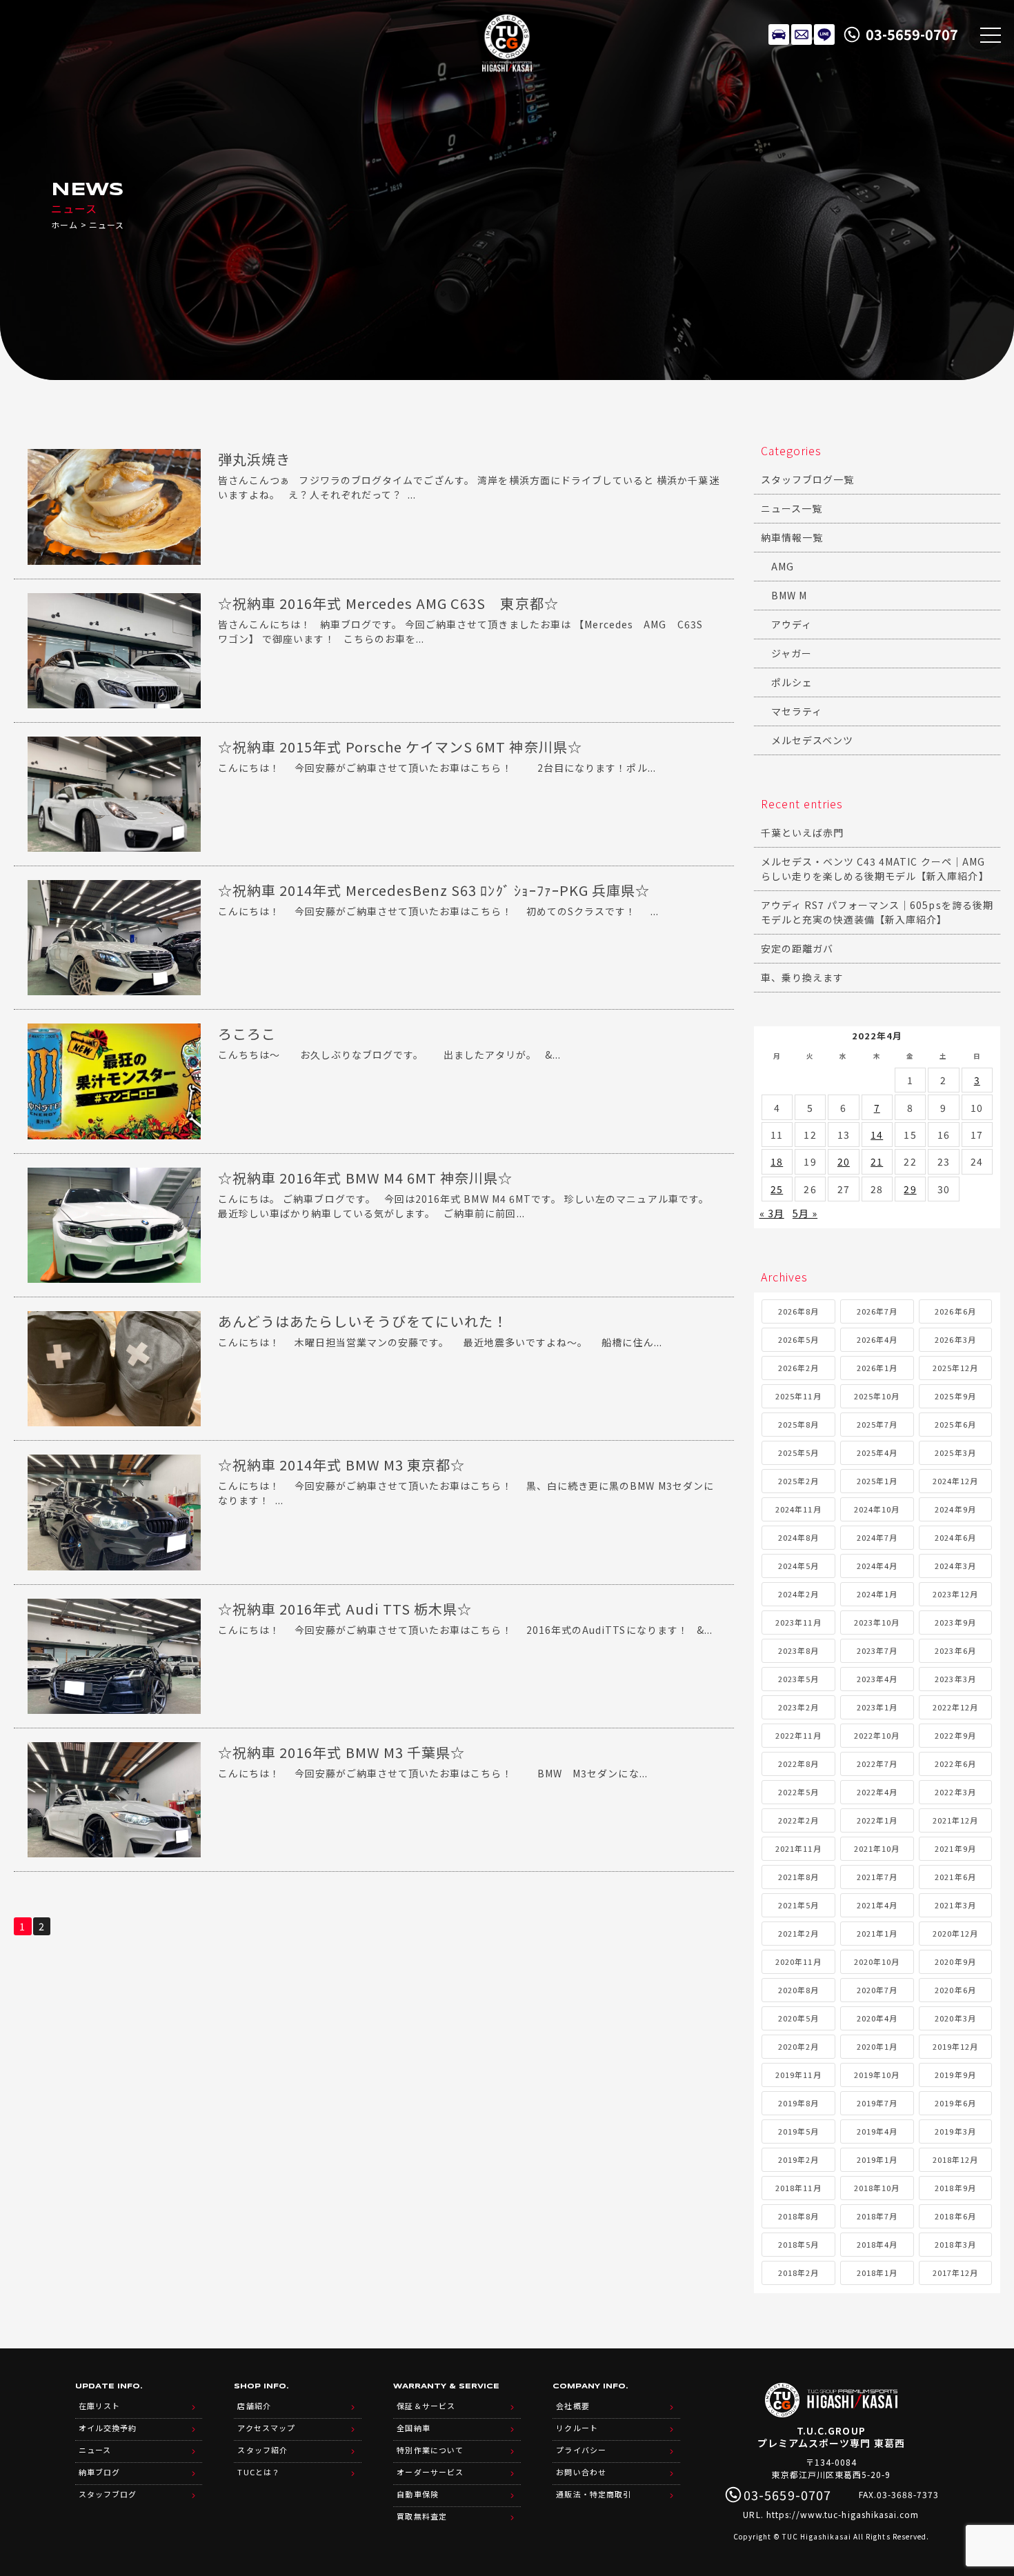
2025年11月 (798, 1396)
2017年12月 (955, 2273)
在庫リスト (779, 34)
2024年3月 (955, 1566)
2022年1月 (877, 1820)
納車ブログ (99, 2472)
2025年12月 (955, 1368)
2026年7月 (877, 1311)
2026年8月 (798, 1311)
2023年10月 (877, 1622)
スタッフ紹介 (262, 2450)
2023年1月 (877, 1707)
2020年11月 (798, 1961)
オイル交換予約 (108, 2428)
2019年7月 (877, 2103)
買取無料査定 (421, 2516)
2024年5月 (798, 1566)
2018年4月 (877, 2244)
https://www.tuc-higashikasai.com (843, 2514)
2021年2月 (798, 1933)
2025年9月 (955, 1396)
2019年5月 (798, 2131)
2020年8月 (798, 1990)
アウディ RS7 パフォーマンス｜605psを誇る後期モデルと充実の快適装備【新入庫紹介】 (877, 912)
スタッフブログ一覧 (807, 479)
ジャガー (792, 653)
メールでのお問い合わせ (802, 34)
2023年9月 (955, 1622)
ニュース (95, 2450)
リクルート (577, 2428)
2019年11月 (798, 2075)
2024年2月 (798, 1594)
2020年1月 (877, 2046)
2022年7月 (877, 1764)
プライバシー (581, 2450)
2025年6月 (955, 1424)
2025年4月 (877, 1452)
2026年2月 (798, 1368)
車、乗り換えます (802, 977)
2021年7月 (877, 1877)
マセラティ (797, 711)
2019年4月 (877, 2131)
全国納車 (413, 2428)
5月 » (805, 1213)
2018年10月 (877, 2188)
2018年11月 (798, 2188)
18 (777, 1161)
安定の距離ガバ (797, 948)
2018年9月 (955, 2188)
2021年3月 (955, 1905)
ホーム (64, 224)
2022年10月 (877, 1735)
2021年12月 (955, 1820)
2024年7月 (877, 1537)
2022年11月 (798, 1735)
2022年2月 (798, 1820)
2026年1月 (877, 1368)
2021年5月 (798, 1905)
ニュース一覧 (792, 508)
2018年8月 (798, 2216)
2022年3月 (955, 1792)
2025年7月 (877, 1424)
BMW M (789, 595)
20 (844, 1161)
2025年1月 (877, 1481)
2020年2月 (798, 2046)
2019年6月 (955, 2103)
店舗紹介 (254, 2406)
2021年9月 (955, 1848)
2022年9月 (955, 1735)
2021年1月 (877, 1933)
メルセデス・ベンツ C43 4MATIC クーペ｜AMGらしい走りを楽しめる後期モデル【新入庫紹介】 (875, 869)
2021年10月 (877, 1848)
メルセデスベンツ (812, 740)
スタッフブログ (108, 2494)
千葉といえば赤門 (802, 832)
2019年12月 (955, 2046)
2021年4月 (877, 1905)
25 (777, 1189)
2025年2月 (798, 1481)
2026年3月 (955, 1339)
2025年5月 (798, 1452)
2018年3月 (955, 2244)
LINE (824, 34)
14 (877, 1135)
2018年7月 (877, 2216)
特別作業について (430, 2450)
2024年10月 (877, 1509)
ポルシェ (792, 682)
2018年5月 (798, 2244)
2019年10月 (877, 2075)
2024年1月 (877, 1594)
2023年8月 (798, 1650)
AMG (783, 566)
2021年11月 (798, 1848)
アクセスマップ (266, 2428)
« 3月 (772, 1213)
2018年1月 (877, 2273)
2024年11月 (798, 1509)
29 (910, 1189)
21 (877, 1161)
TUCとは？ (258, 2472)
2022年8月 (798, 1764)
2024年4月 (877, 1566)
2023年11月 (798, 1622)
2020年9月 (955, 1961)
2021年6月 (955, 1877)
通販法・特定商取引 (593, 2494)
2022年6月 (955, 1764)
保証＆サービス (426, 2406)
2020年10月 (877, 1961)
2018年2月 (798, 2273)
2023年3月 (955, 1679)
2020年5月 (798, 2018)
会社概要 (573, 2406)
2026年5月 (798, 1339)
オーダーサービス (430, 2472)
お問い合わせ (581, 2472)
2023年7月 (877, 1650)
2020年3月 (955, 2018)
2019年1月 (877, 2159)
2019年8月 (798, 2103)
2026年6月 (955, 1311)
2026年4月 (877, 1339)
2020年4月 (877, 2018)
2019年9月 (955, 2075)
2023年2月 (798, 1707)
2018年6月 (955, 2216)
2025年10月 (877, 1396)
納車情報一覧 (792, 537)
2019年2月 (798, 2159)
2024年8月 (798, 1537)
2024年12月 (955, 1481)
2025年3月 (955, 1452)
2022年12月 (955, 1707)
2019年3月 (955, 2131)
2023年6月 (955, 1650)
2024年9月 (955, 1509)
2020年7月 (877, 1990)
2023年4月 (877, 1679)
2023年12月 (955, 1594)
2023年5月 (798, 1679)
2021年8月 (798, 1877)
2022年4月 (877, 1792)
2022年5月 (798, 1792)
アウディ (792, 624)
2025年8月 (798, 1424)
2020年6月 (955, 1990)
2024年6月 (955, 1537)
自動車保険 (417, 2494)
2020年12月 (955, 1933)
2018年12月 (955, 2159)
